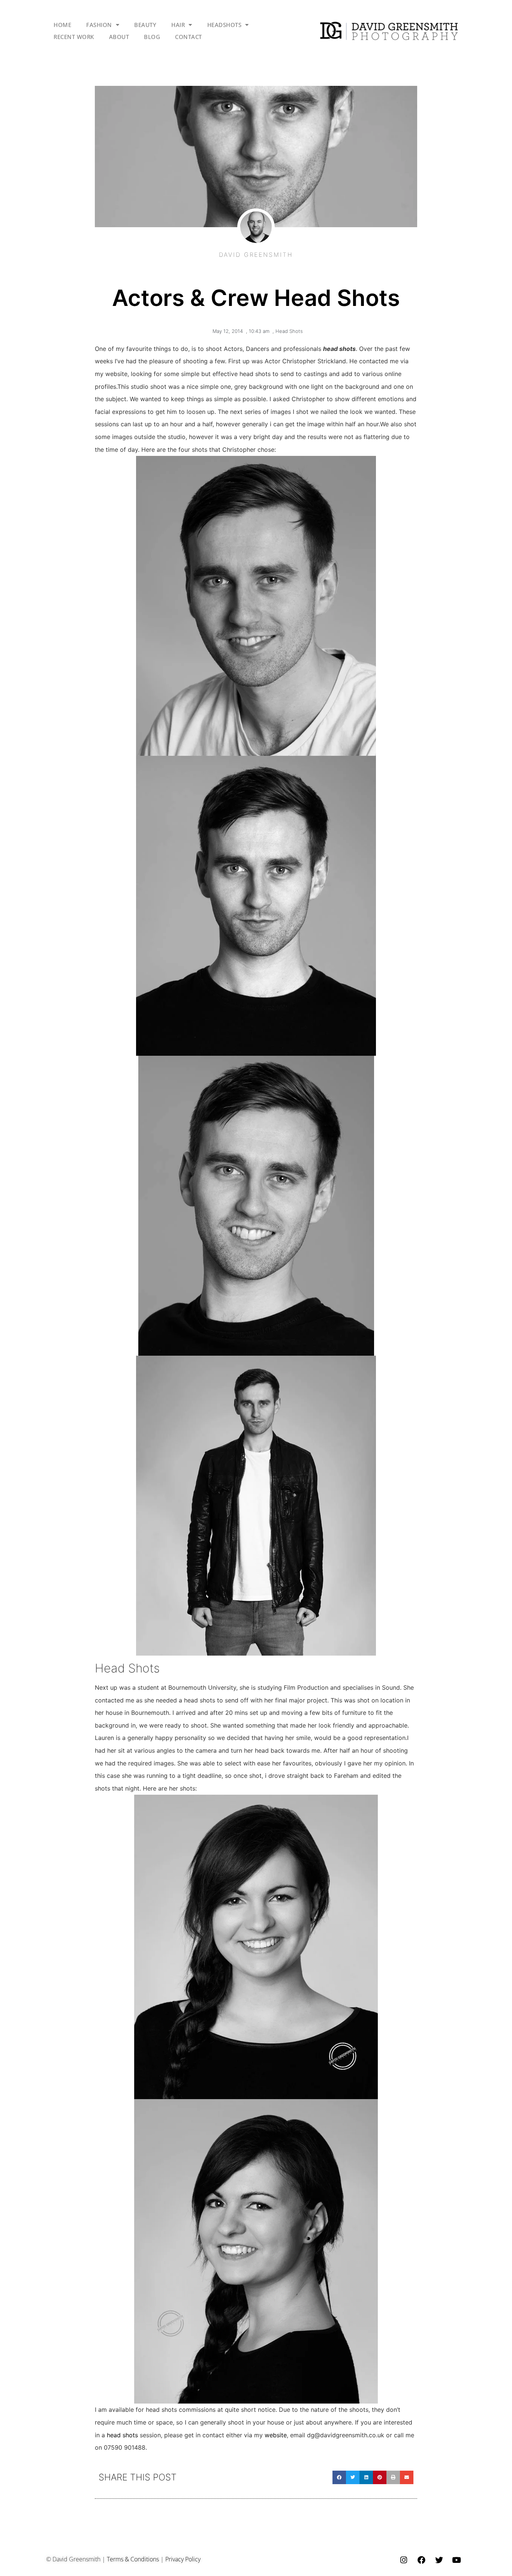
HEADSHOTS (225, 25)
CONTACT (189, 37)
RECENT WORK (74, 37)
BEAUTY (145, 25)
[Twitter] (439, 2560)
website (276, 2435)
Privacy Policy (183, 2559)
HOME (62, 25)
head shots (122, 2435)
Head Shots (289, 331)
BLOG (152, 37)
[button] (339, 2477)
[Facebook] (421, 2560)
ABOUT (119, 37)
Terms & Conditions (133, 2559)
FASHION (99, 25)
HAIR (178, 25)
